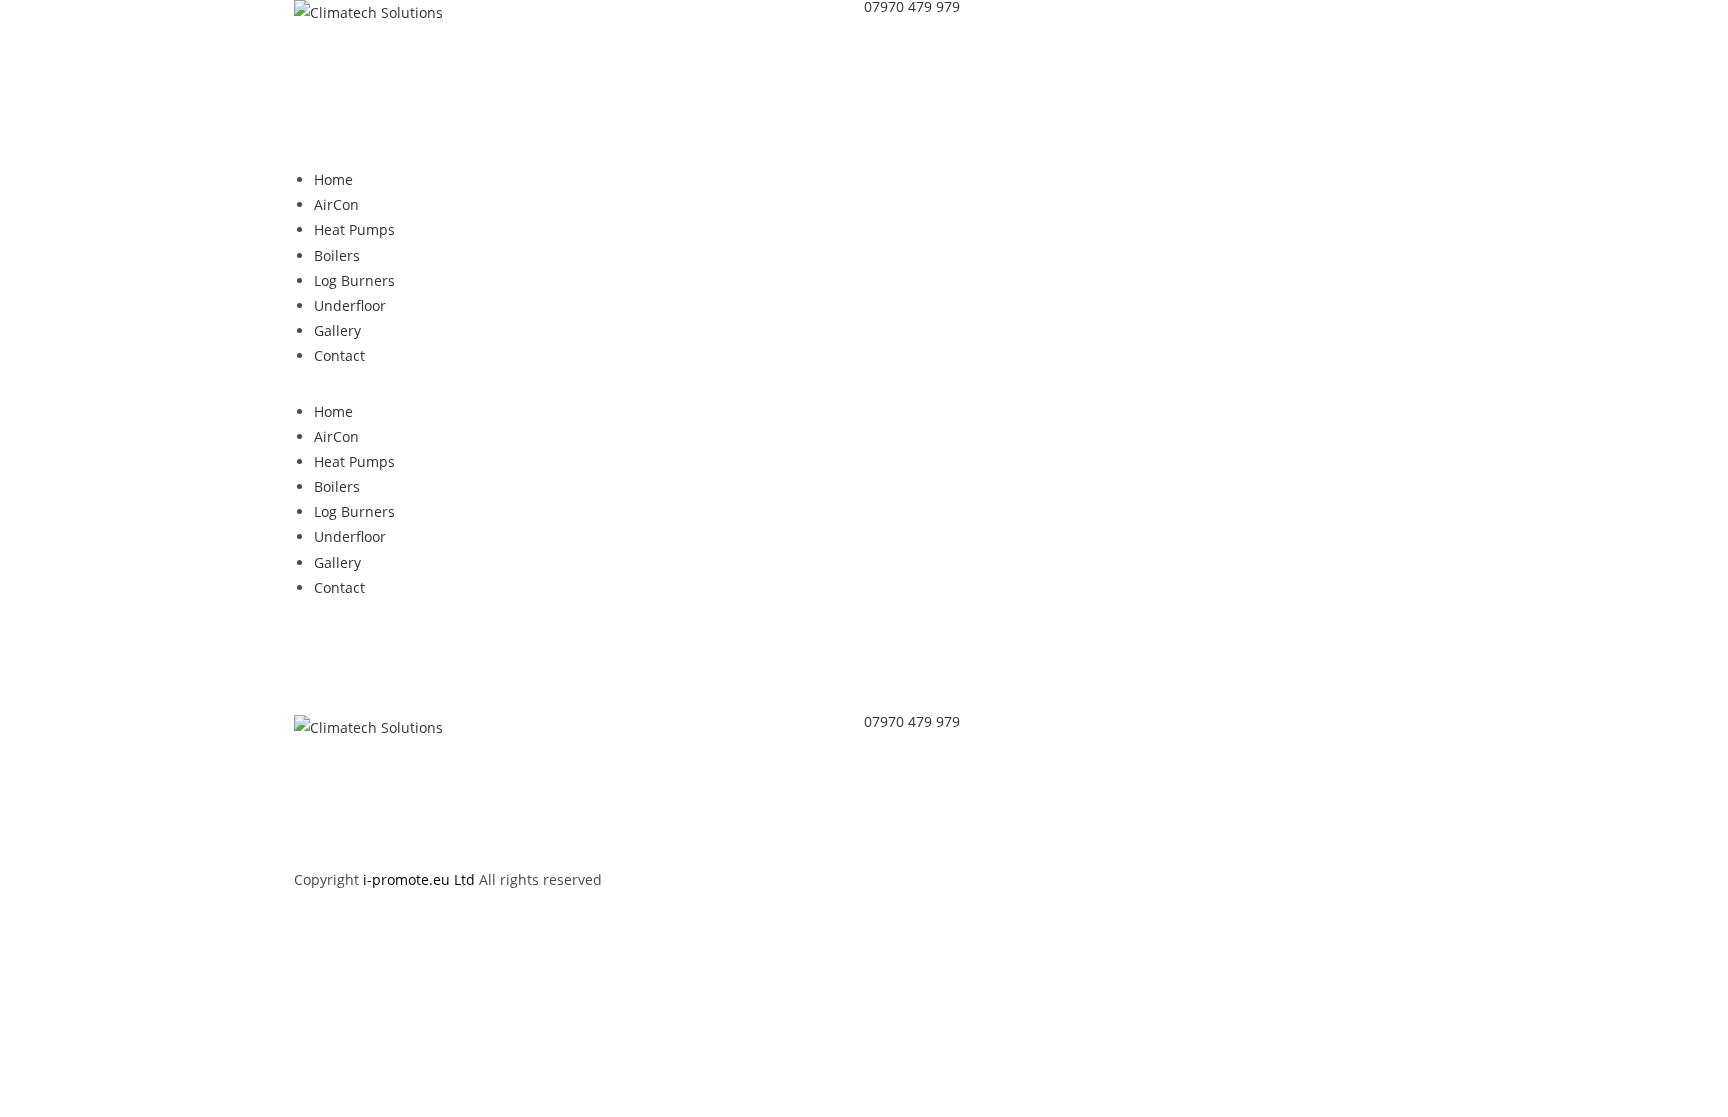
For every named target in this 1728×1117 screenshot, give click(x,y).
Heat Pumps (354, 229)
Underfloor (350, 305)
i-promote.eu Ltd (421, 879)
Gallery (337, 330)
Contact (339, 355)
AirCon (336, 204)
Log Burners (354, 280)
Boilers (337, 255)
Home (333, 179)
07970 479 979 (912, 721)
